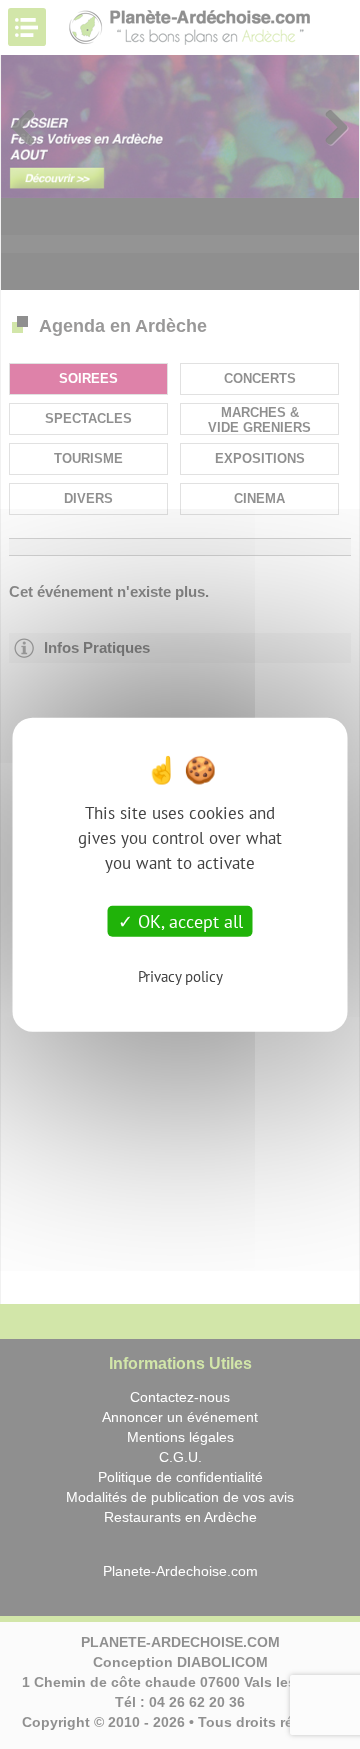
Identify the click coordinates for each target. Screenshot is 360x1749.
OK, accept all (188, 920)
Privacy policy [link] (180, 976)
